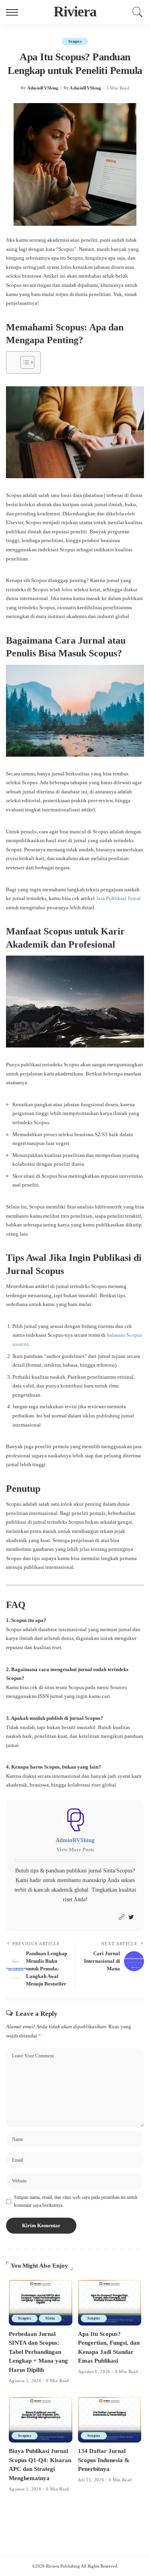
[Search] (136, 12)
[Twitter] (131, 1918)
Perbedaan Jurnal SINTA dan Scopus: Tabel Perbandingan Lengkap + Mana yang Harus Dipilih (38, 2352)
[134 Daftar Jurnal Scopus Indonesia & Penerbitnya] (110, 2419)
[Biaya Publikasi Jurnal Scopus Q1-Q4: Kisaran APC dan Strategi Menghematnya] (41, 2419)
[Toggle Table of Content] (23, 362)
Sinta (50, 2318)
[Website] (122, 1918)
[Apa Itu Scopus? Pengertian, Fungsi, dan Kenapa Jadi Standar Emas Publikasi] (110, 2302)
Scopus (75, 41)
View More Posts (75, 1850)
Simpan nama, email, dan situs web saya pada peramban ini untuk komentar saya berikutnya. (76, 2201)
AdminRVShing (43, 88)
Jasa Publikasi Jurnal (118, 898)
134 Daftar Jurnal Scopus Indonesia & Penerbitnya (104, 2460)
